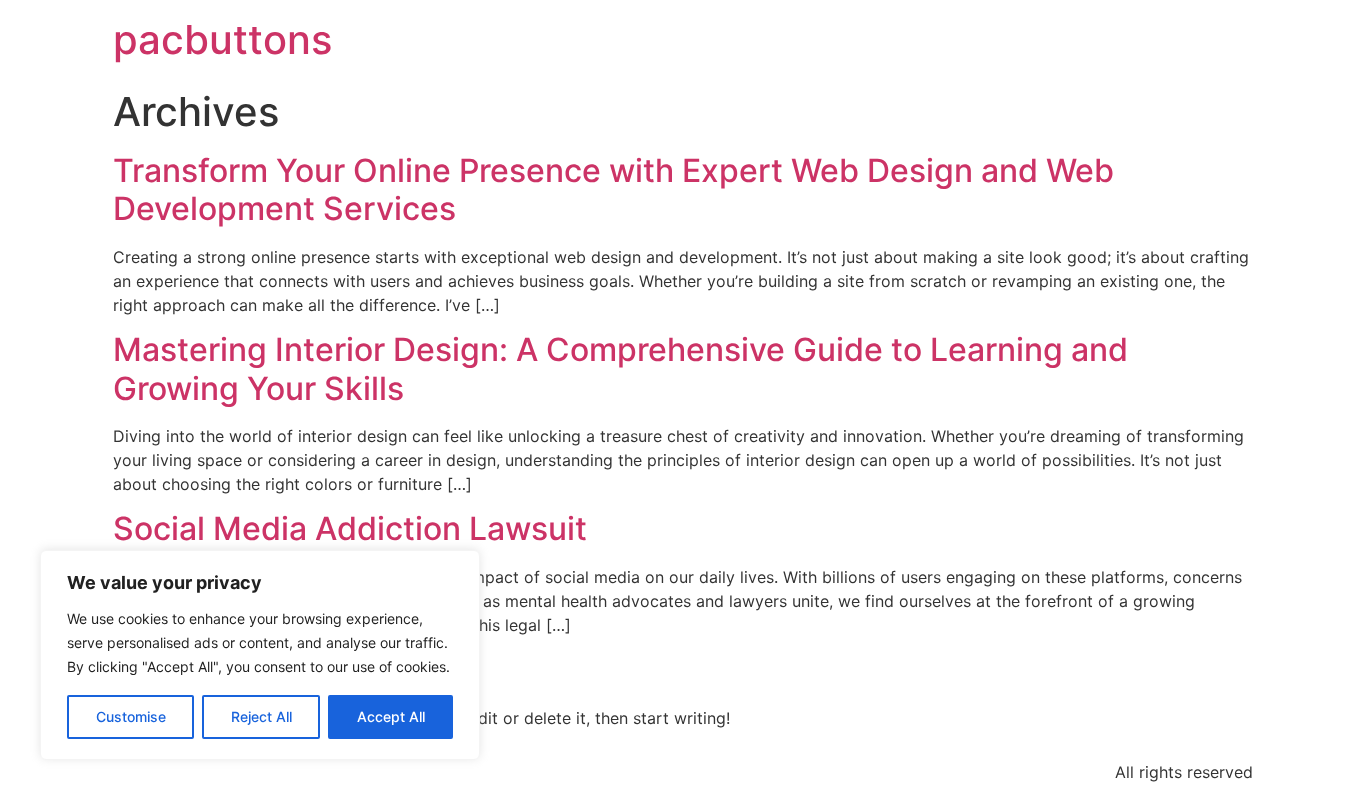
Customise (131, 716)
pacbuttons (222, 39)
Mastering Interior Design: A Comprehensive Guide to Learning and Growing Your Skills (620, 368)
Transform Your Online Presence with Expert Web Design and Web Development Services (613, 189)
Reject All (261, 716)
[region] (260, 655)
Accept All (391, 716)
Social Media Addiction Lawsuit (350, 528)
